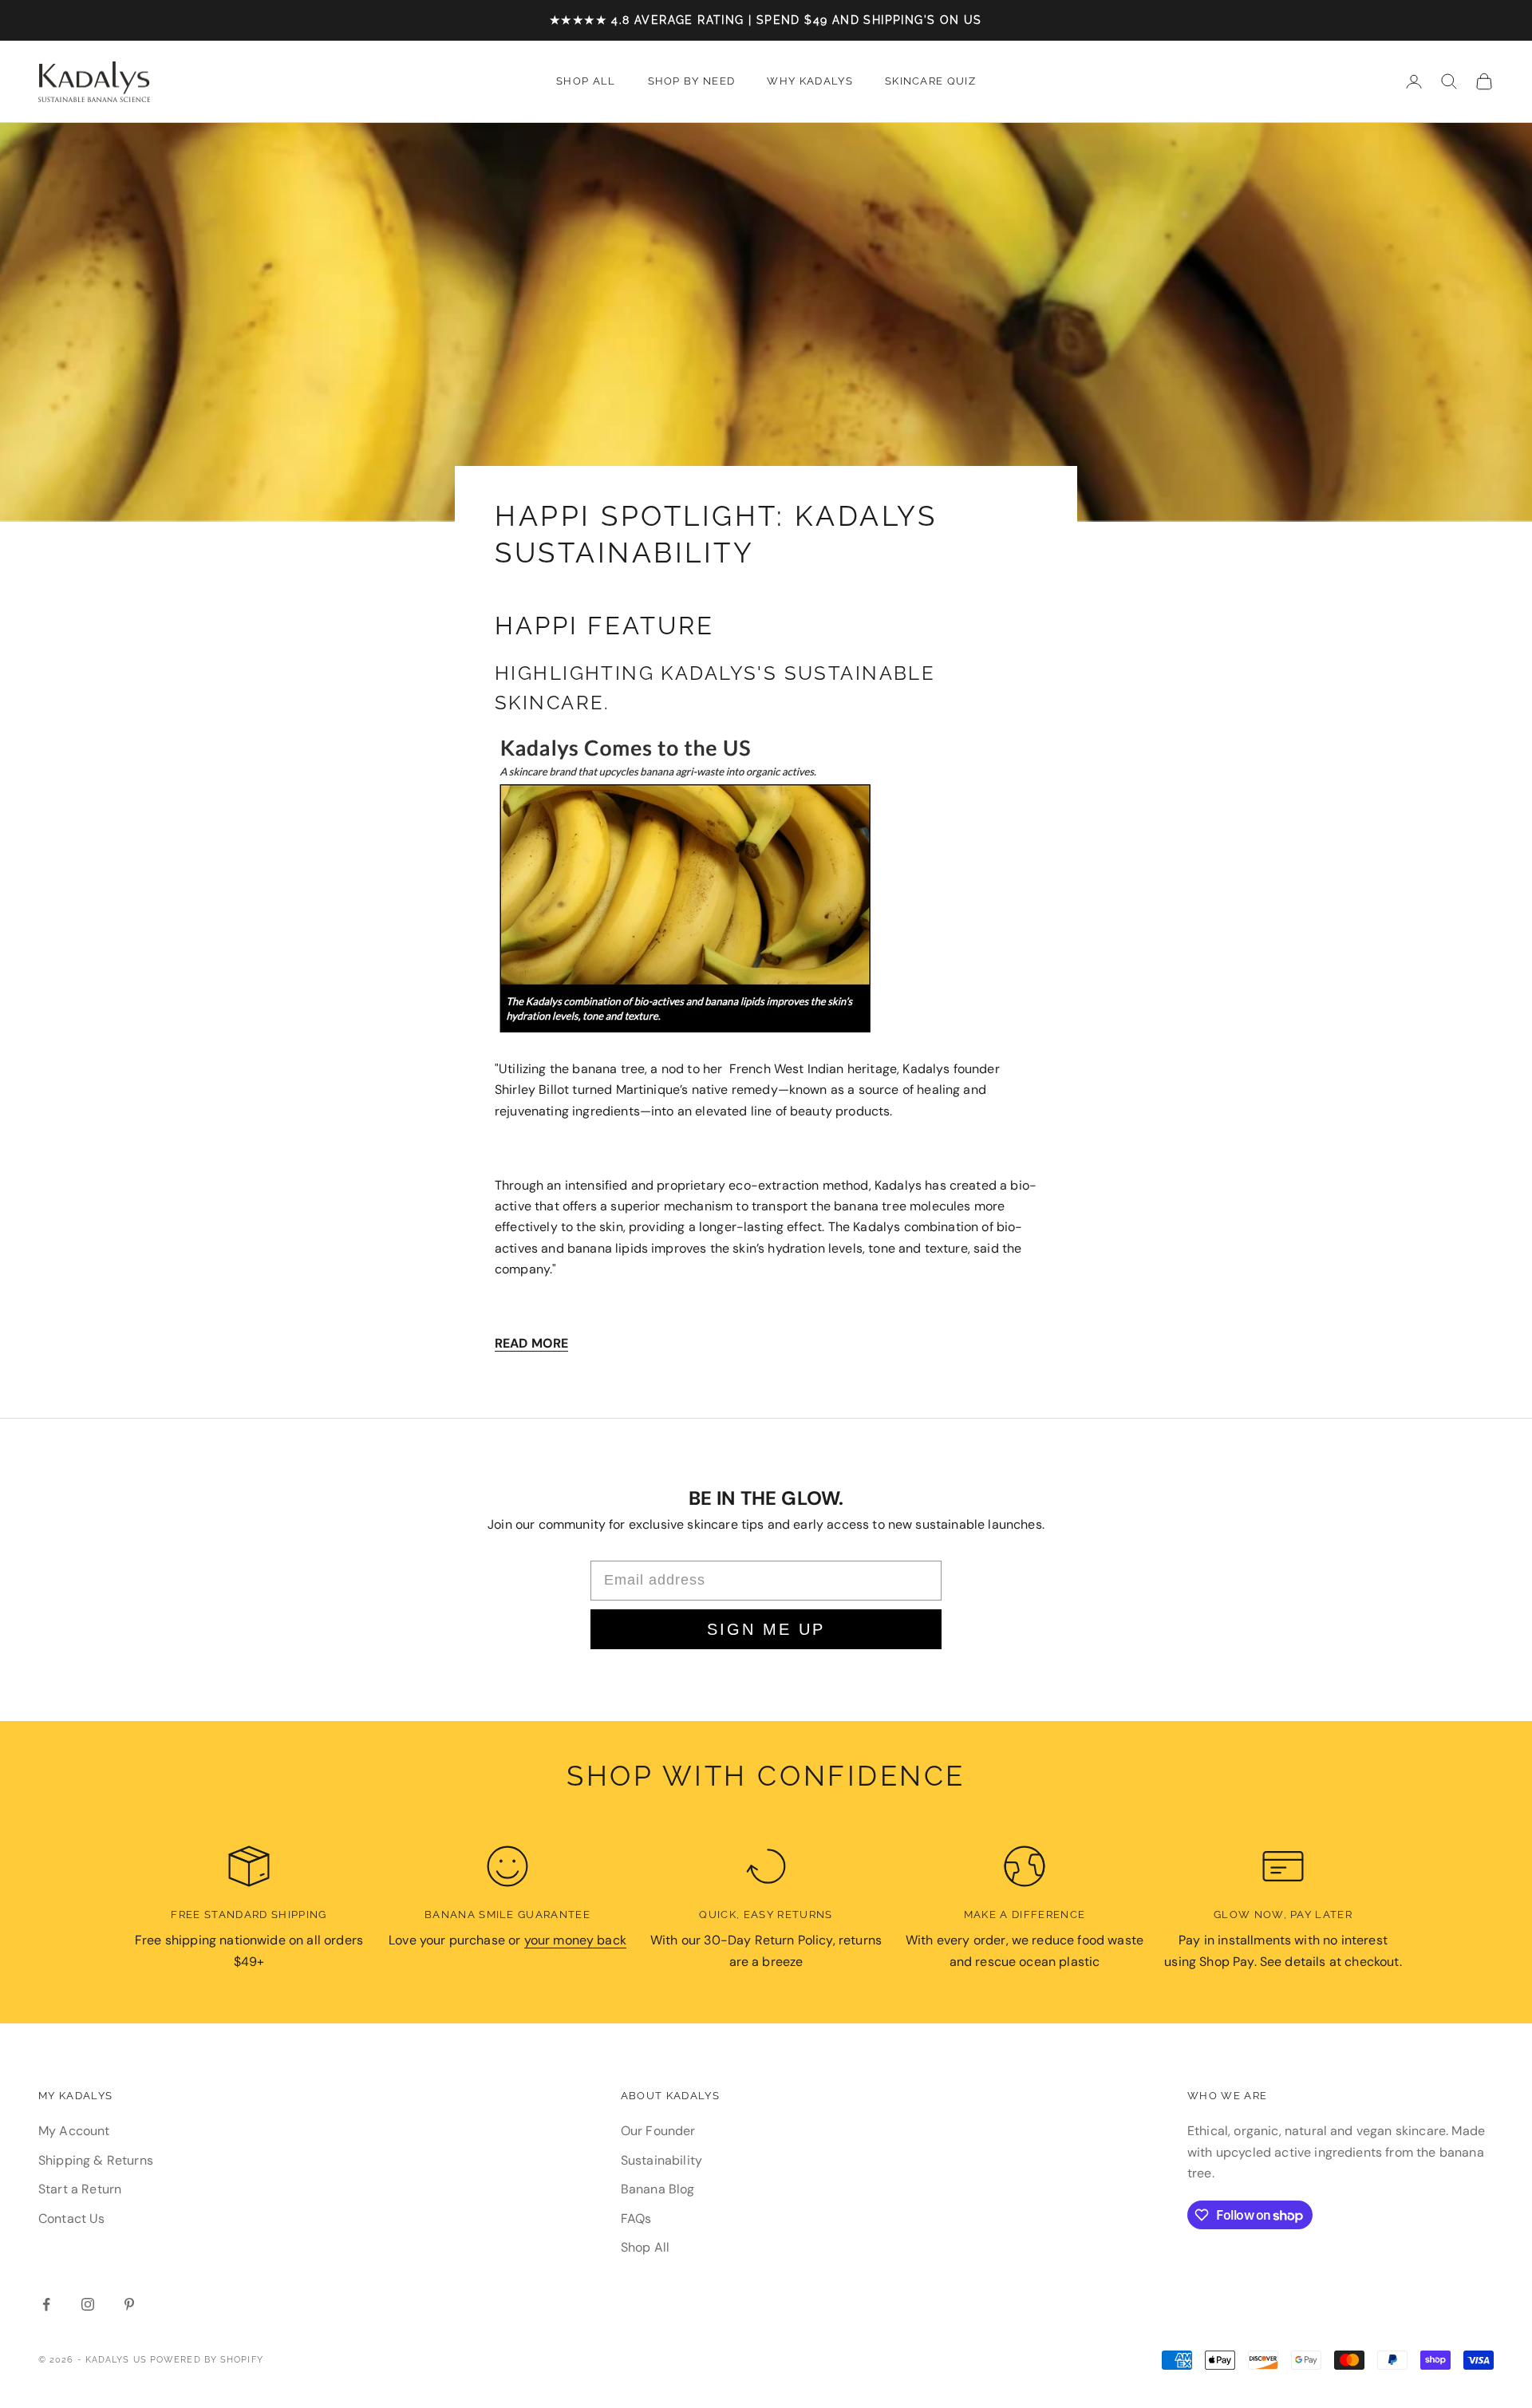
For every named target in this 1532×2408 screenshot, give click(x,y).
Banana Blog (658, 2189)
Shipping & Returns (96, 2160)
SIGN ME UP (766, 1629)
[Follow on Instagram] (88, 2304)
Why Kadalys (810, 81)
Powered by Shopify (207, 2360)
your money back (575, 1940)
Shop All (586, 81)
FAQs (636, 2219)
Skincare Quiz (930, 81)
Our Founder (658, 2131)
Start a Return (80, 2189)
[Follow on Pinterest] (129, 2304)
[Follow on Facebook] (46, 2304)
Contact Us (72, 2219)
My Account (74, 2131)
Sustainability (661, 2160)
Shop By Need (692, 81)
